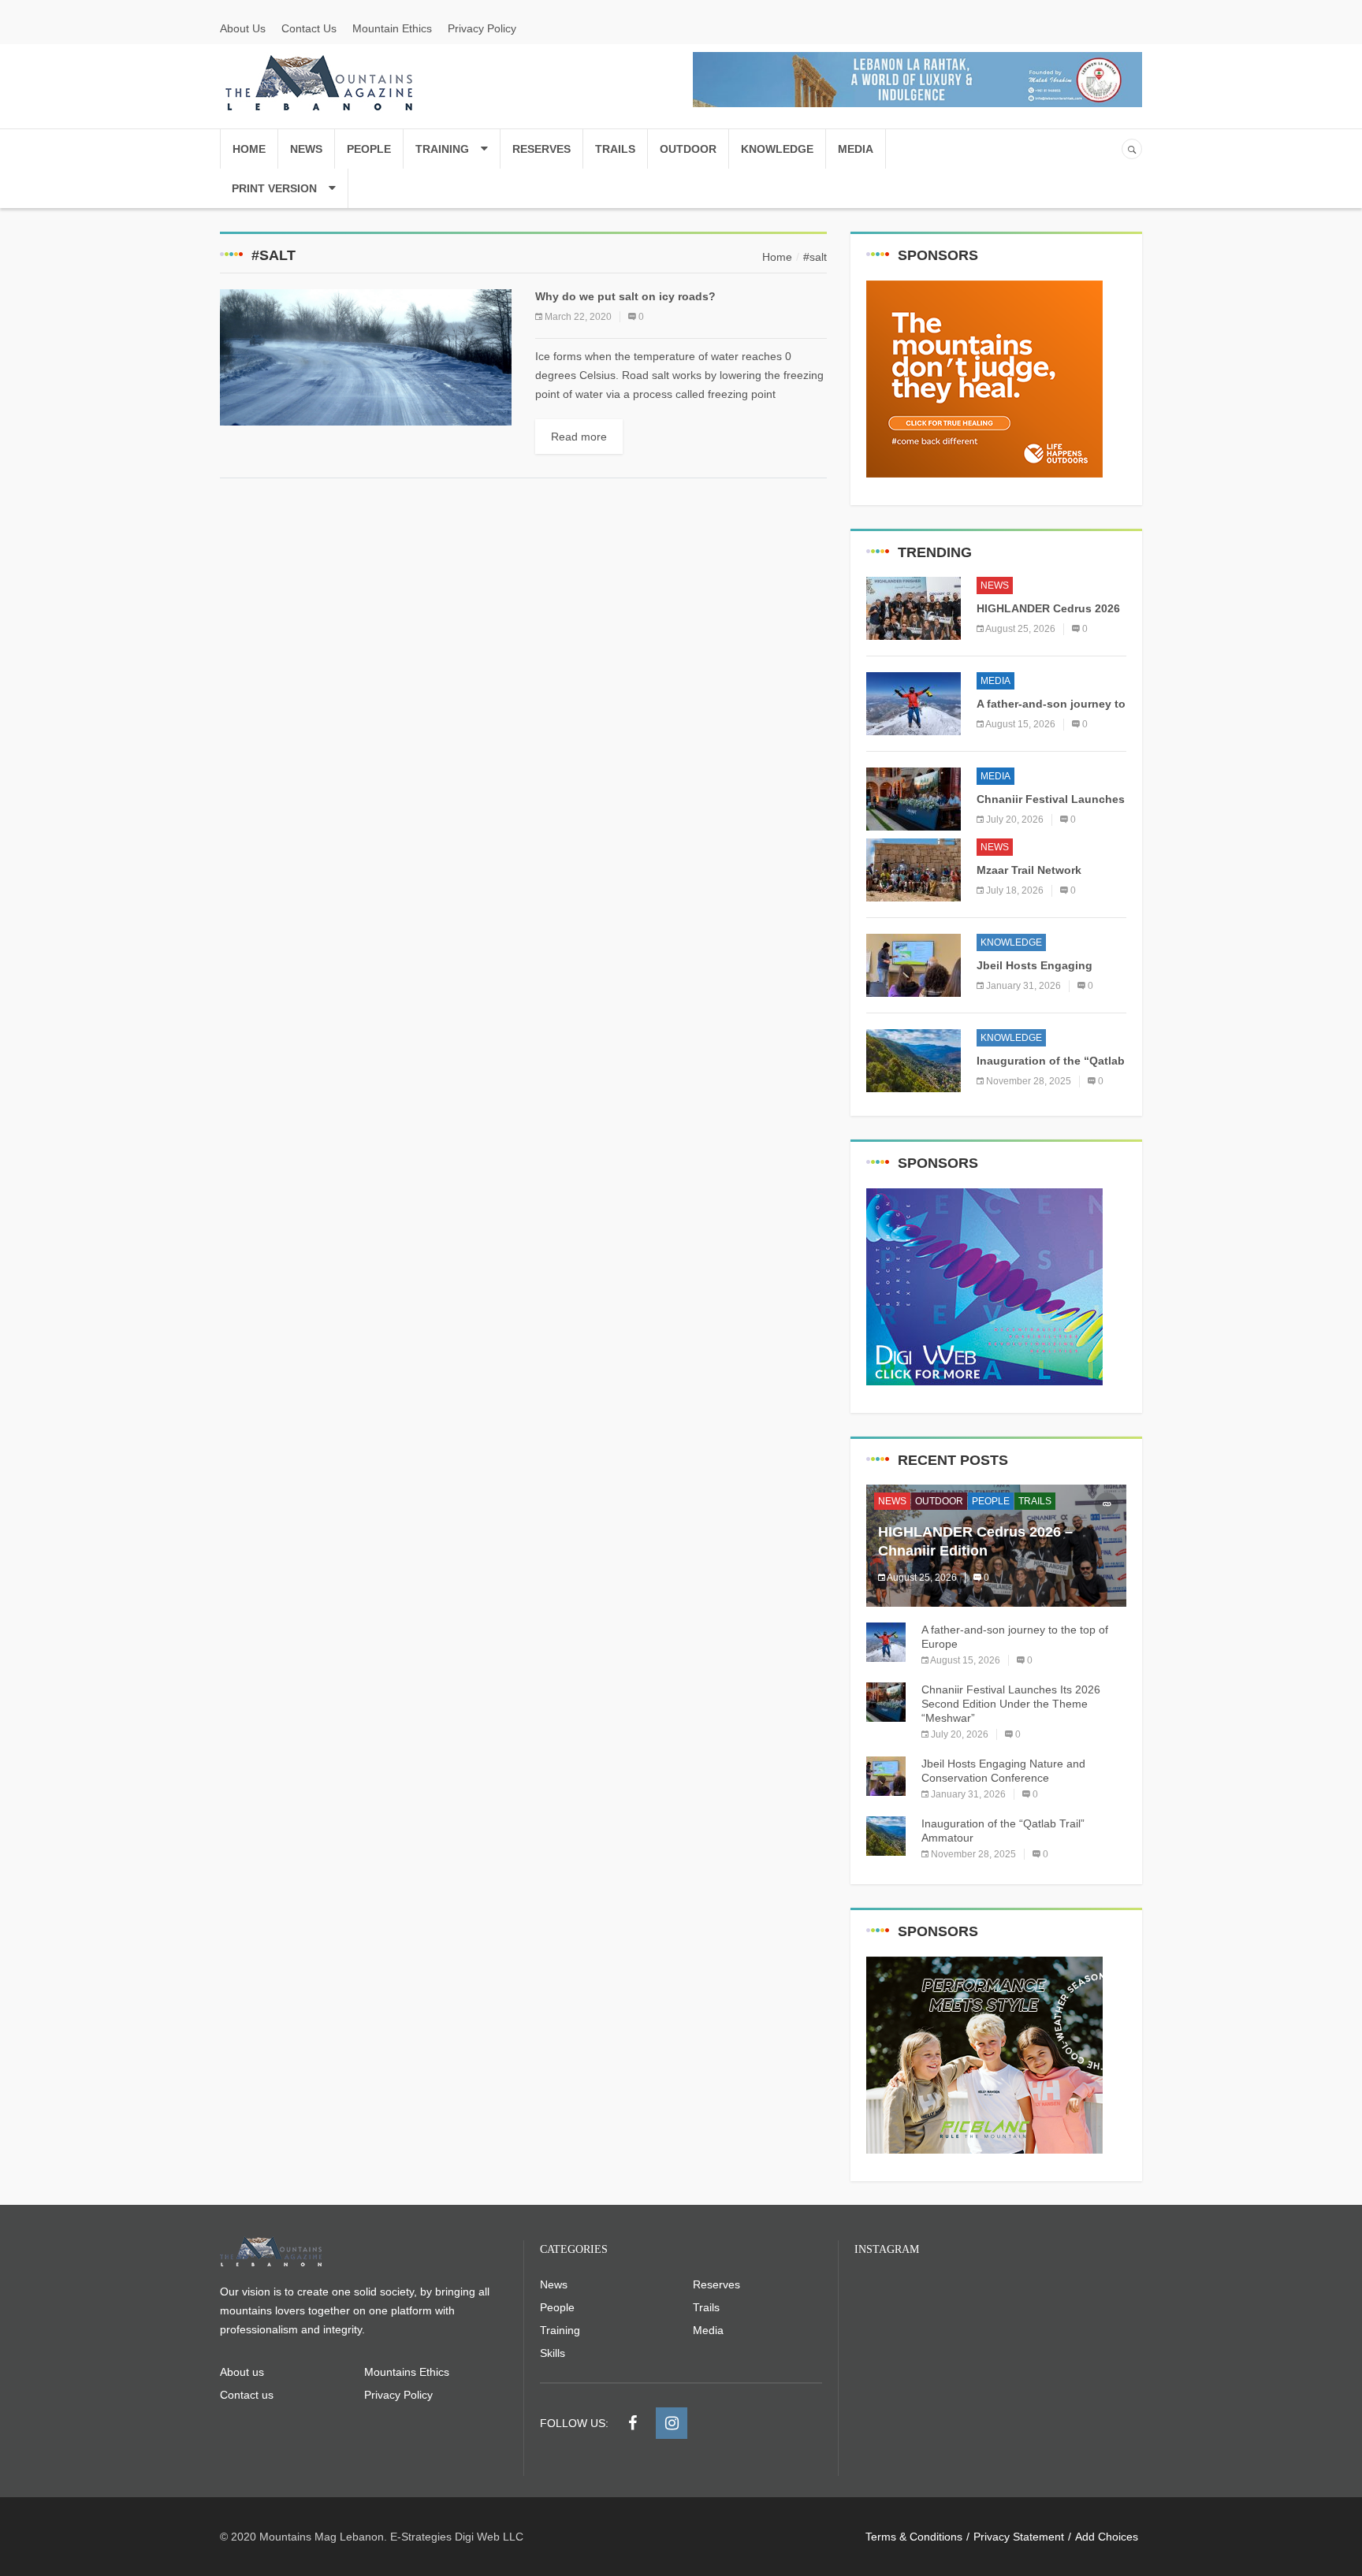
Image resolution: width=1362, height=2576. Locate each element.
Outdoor (688, 149)
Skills (553, 2353)
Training (442, 149)
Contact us (247, 2395)
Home (249, 149)
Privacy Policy (482, 28)
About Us (243, 28)
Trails (615, 149)
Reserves (541, 149)
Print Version (274, 188)
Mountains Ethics (407, 2372)
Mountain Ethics (392, 28)
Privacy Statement (1019, 2537)
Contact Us (309, 28)
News (306, 149)
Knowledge (777, 149)
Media (856, 149)
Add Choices (1107, 2537)
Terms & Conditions (914, 2537)
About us (242, 2372)
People (369, 149)
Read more (579, 437)
